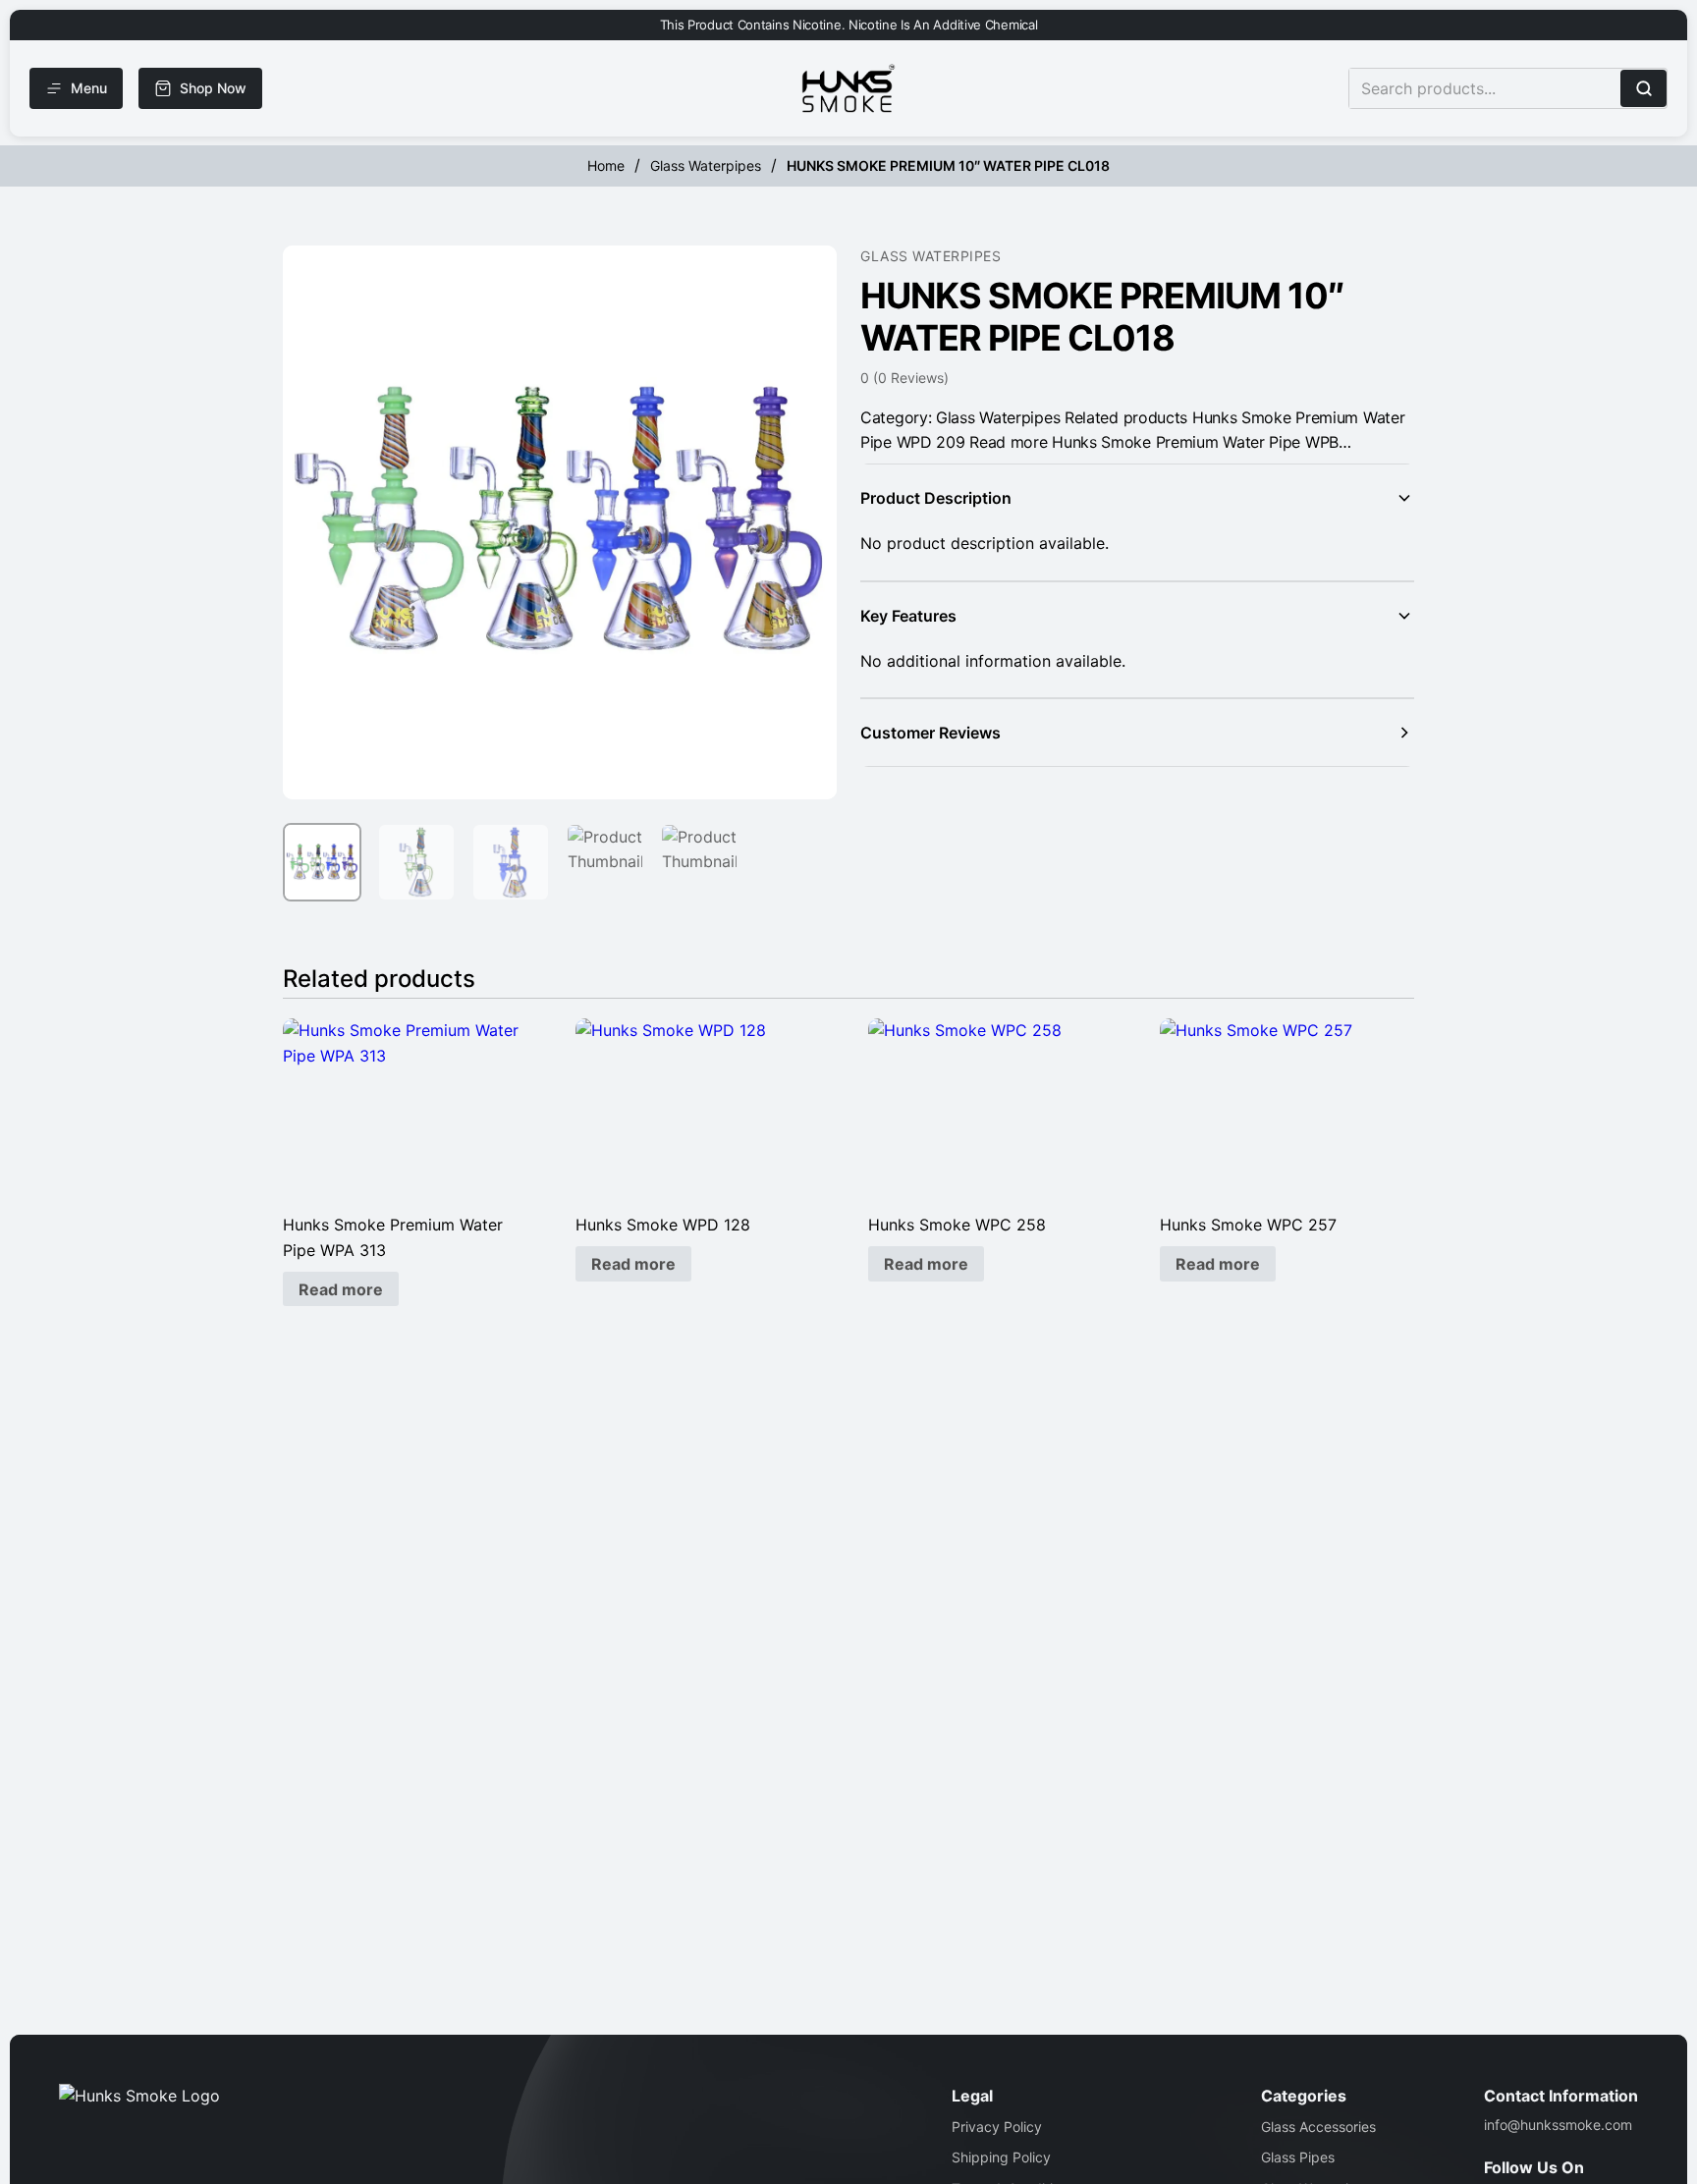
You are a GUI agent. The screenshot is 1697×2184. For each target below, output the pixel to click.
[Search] (1643, 88)
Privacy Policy (997, 2127)
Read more (341, 1289)
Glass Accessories (1318, 2127)
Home (606, 165)
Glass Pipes (1298, 2157)
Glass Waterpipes (706, 165)
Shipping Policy (1001, 2157)
